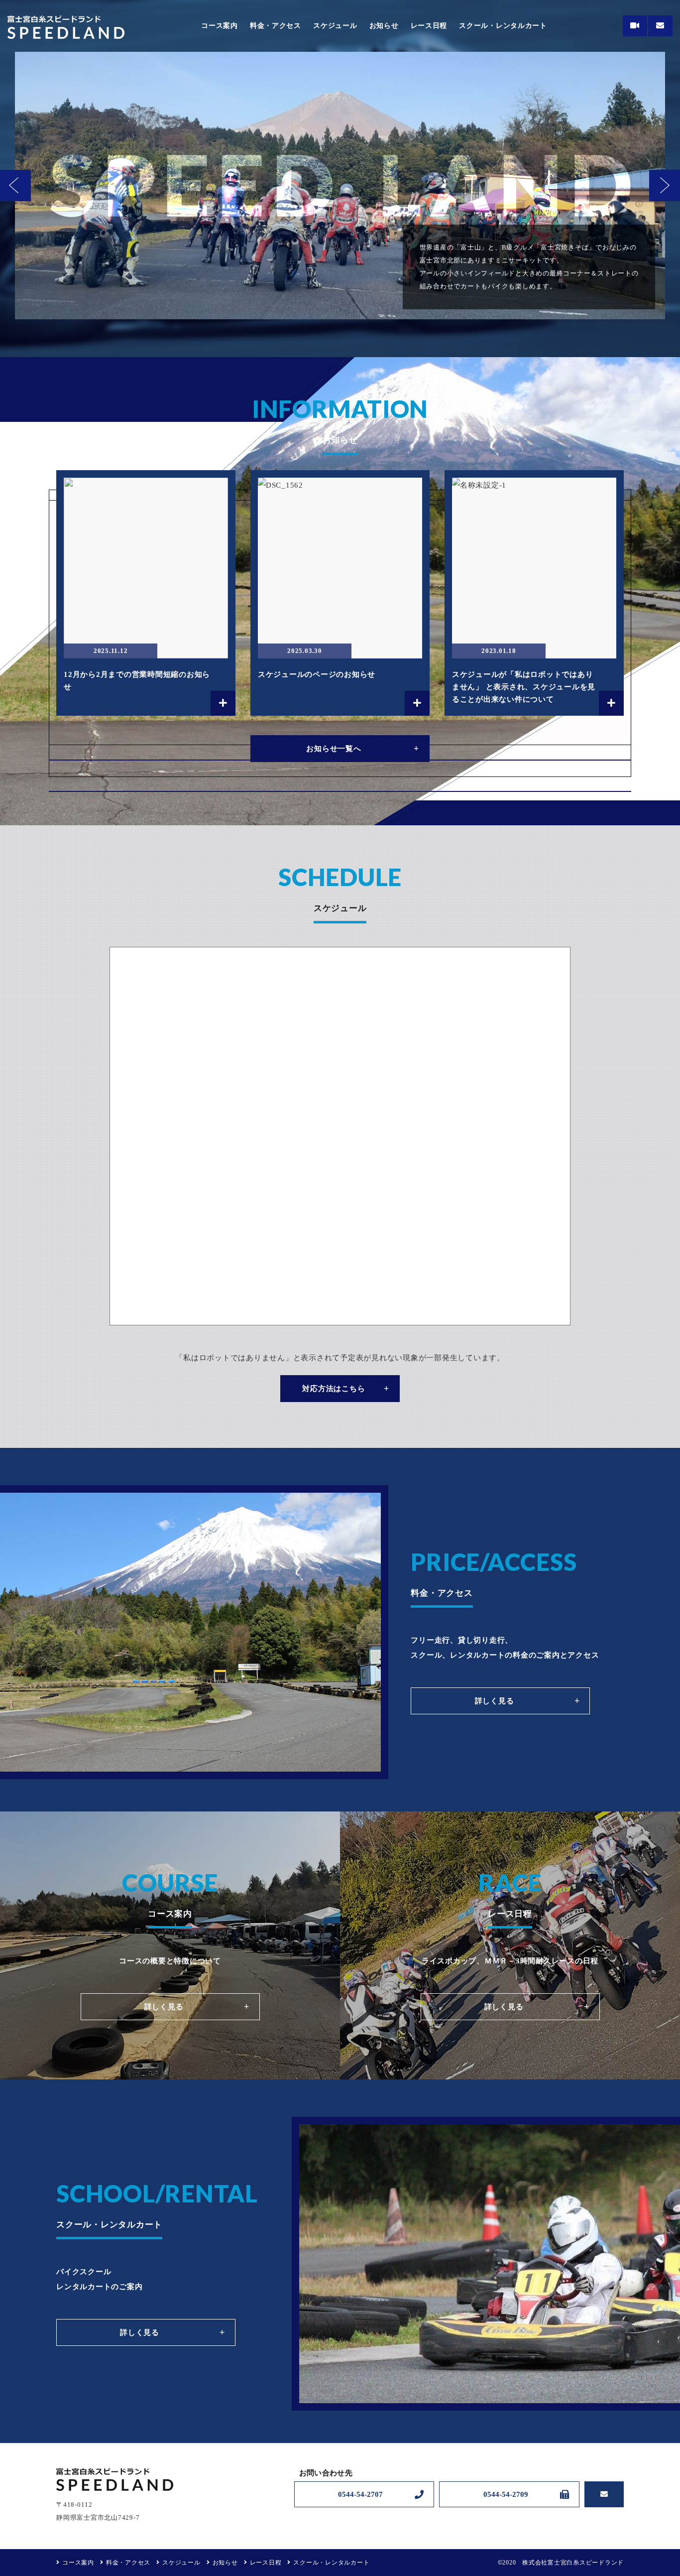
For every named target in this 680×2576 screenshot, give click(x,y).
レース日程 (429, 26)
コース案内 (220, 26)
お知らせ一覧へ (334, 749)
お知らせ (384, 26)
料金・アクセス (276, 26)
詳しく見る (495, 1701)
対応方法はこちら (334, 1389)
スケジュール (335, 26)
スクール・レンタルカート (503, 26)
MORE (146, 593)
